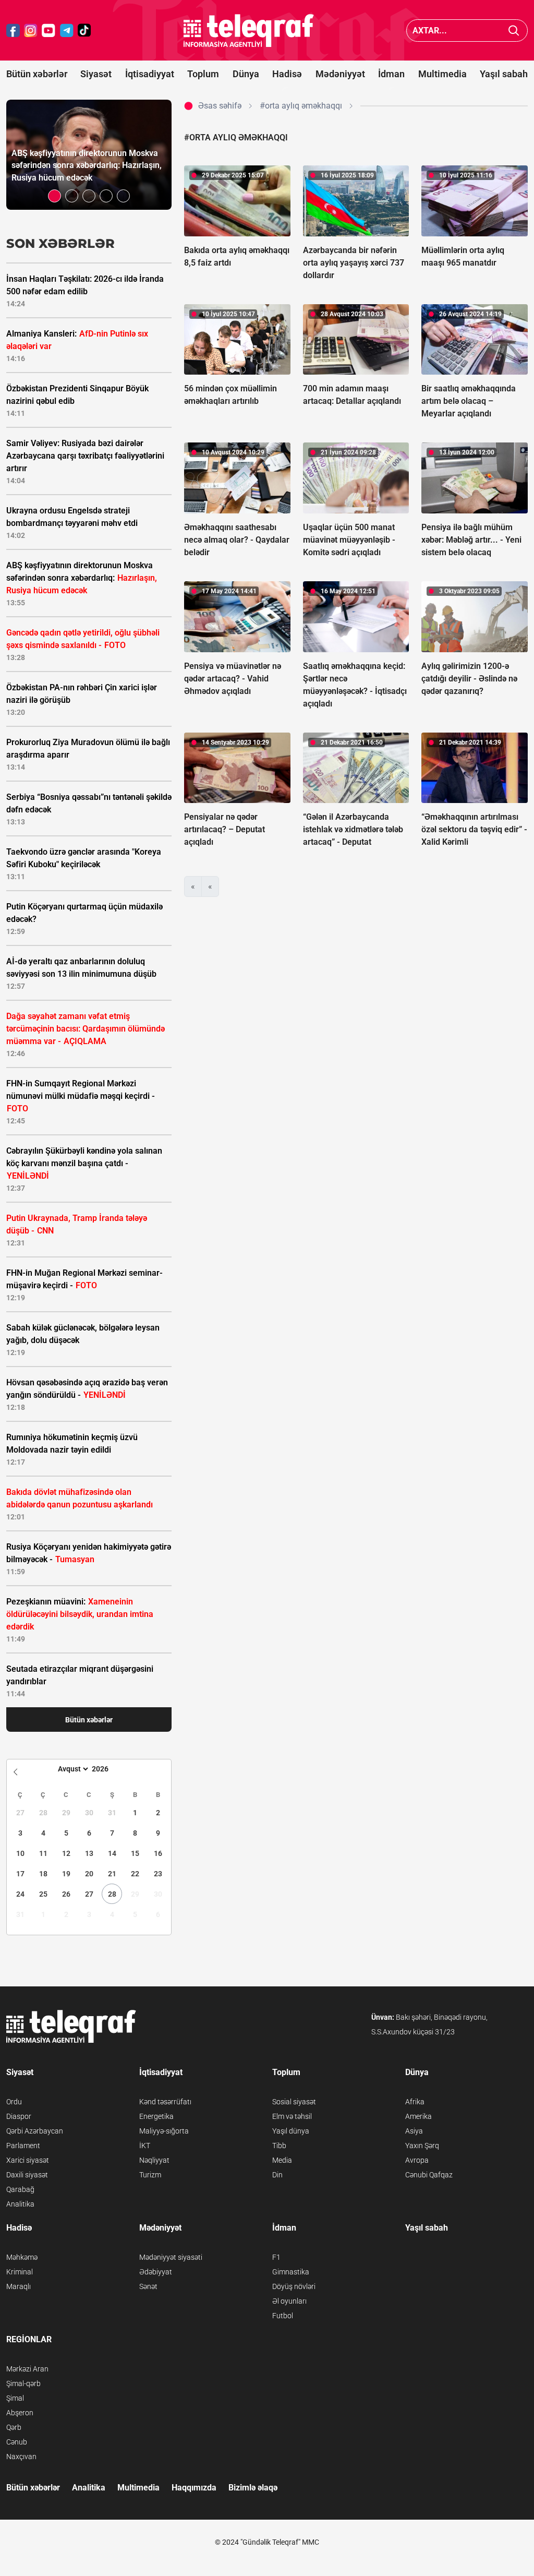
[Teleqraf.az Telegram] (67, 31)
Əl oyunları (289, 2301)
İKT (145, 2146)
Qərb (14, 2427)
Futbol (283, 2316)
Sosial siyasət (294, 2102)
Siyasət (96, 74)
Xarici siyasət (28, 2160)
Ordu (14, 2102)
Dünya (246, 74)
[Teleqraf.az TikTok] (84, 31)
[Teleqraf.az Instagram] (31, 31)
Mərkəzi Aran (27, 2369)
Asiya (414, 2131)
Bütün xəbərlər (37, 74)
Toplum (203, 74)
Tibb (279, 2146)
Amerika (418, 2116)
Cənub (17, 2442)
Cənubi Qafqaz (429, 2175)
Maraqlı (19, 2286)
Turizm (150, 2175)
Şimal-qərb (23, 2383)
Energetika (156, 2116)
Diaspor (19, 2116)
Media (282, 2160)
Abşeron (20, 2413)
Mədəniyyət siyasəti (171, 2257)
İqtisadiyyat (150, 74)
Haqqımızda (194, 2488)
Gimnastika (291, 2272)
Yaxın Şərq (422, 2146)
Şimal (15, 2398)
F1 (276, 2257)
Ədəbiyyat (156, 2272)
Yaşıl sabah (504, 74)
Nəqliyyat (154, 2160)
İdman (391, 74)
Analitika (20, 2204)
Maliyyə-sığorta (164, 2131)
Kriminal (20, 2272)
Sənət (148, 2286)
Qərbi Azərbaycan (35, 2131)
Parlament (23, 2146)
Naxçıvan (21, 2457)
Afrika (415, 2102)
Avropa (417, 2160)
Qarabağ (20, 2189)
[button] (54, 196)
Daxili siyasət (27, 2175)
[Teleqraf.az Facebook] (13, 31)
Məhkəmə (22, 2257)
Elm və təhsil (292, 2116)
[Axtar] (514, 31)
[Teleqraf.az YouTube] (48, 31)
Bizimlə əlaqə (253, 2488)
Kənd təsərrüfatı (165, 2102)
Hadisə (287, 74)
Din (277, 2175)
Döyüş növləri (294, 2286)
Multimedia (442, 74)
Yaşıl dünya (291, 2131)
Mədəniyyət (340, 74)
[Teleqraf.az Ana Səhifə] (249, 31)
